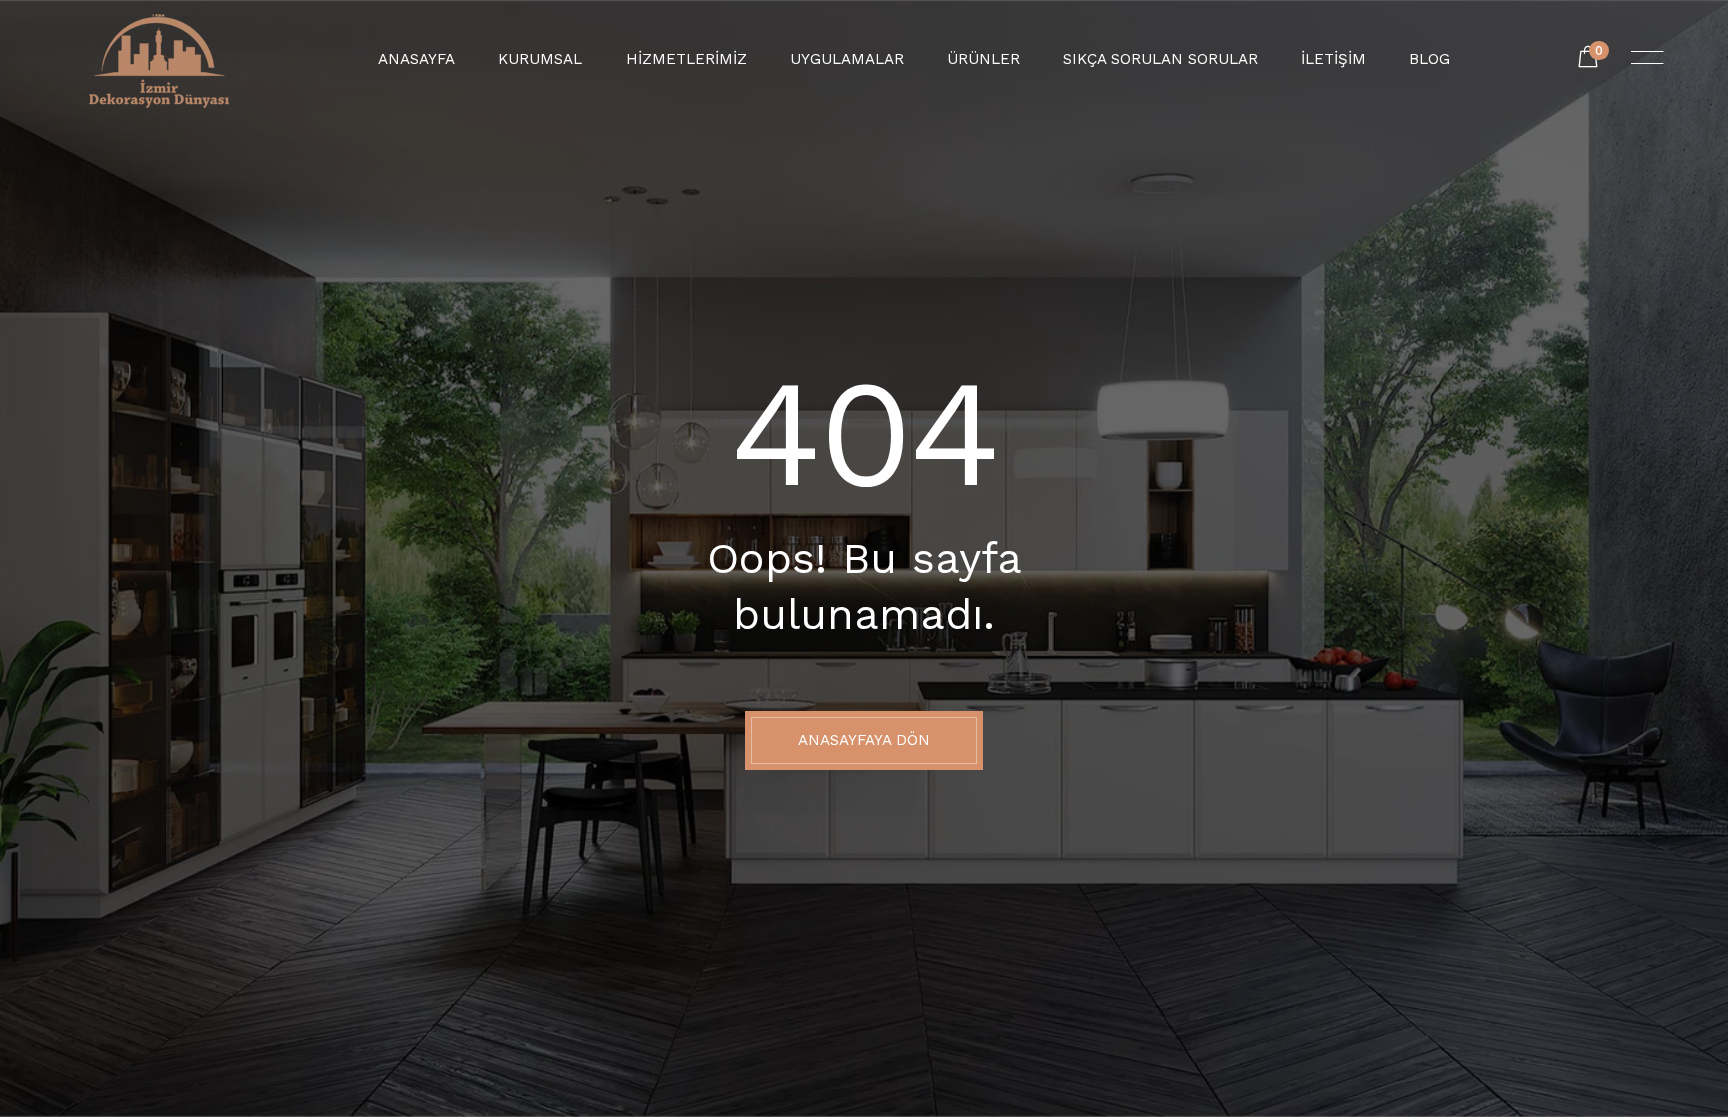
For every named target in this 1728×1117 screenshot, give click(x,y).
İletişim (1333, 59)
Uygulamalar (847, 59)
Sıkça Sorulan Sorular (1160, 59)
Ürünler (983, 59)
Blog (1429, 59)
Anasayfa (416, 59)
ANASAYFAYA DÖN (864, 740)
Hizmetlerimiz (686, 59)
